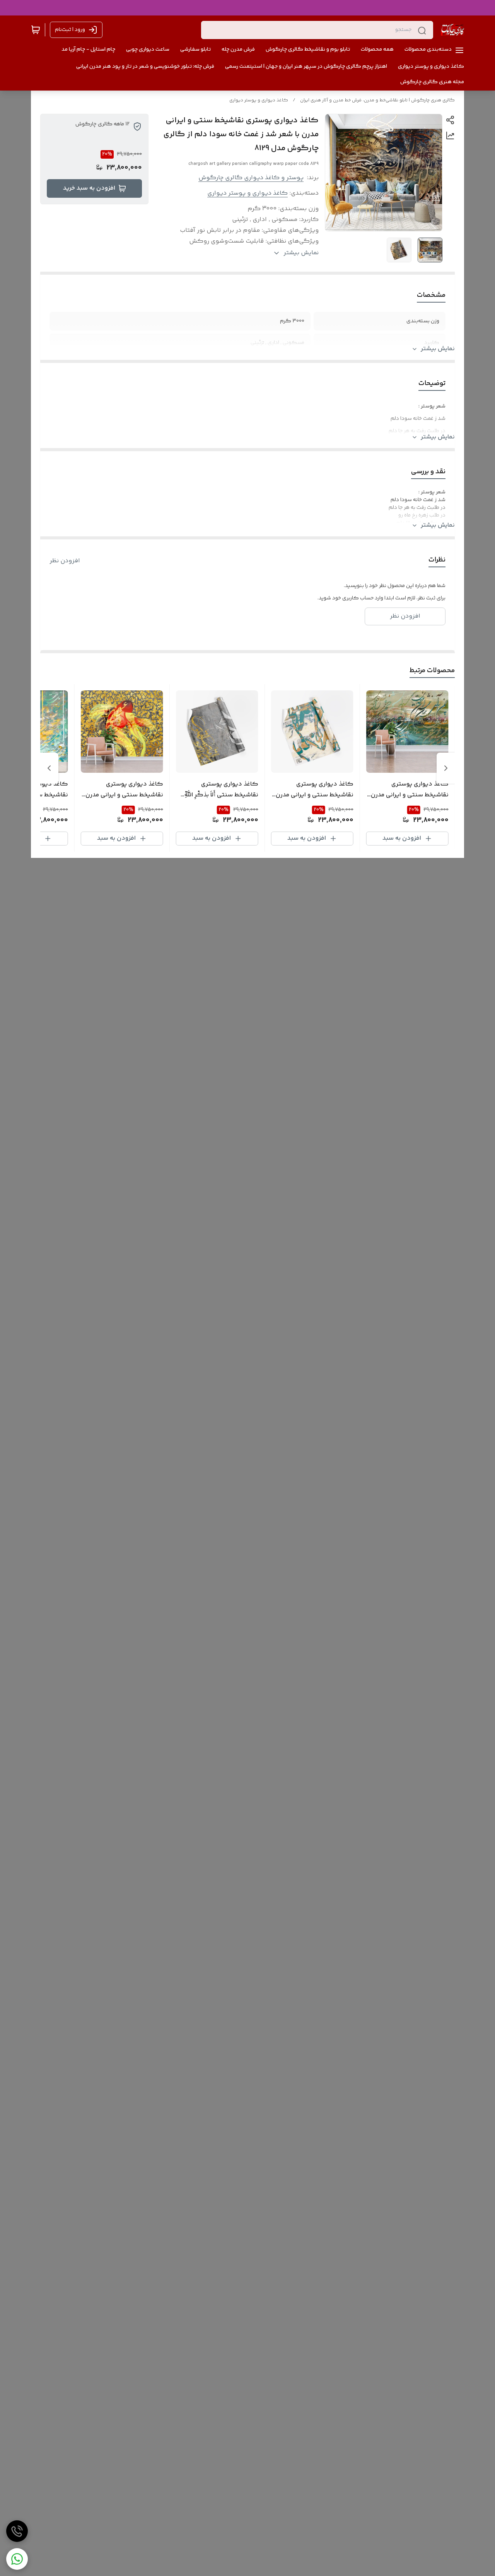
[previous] (446, 768)
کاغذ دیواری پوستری (378, 531)
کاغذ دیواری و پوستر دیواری (259, 100)
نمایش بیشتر (438, 349)
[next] (49, 768)
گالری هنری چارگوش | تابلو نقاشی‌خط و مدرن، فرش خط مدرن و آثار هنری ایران (377, 100)
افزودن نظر (65, 561)
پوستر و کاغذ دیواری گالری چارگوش (251, 178)
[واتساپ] (17, 2559)
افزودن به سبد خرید (89, 188)
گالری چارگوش (281, 531)
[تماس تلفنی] (17, 2531)
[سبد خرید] (36, 30)
